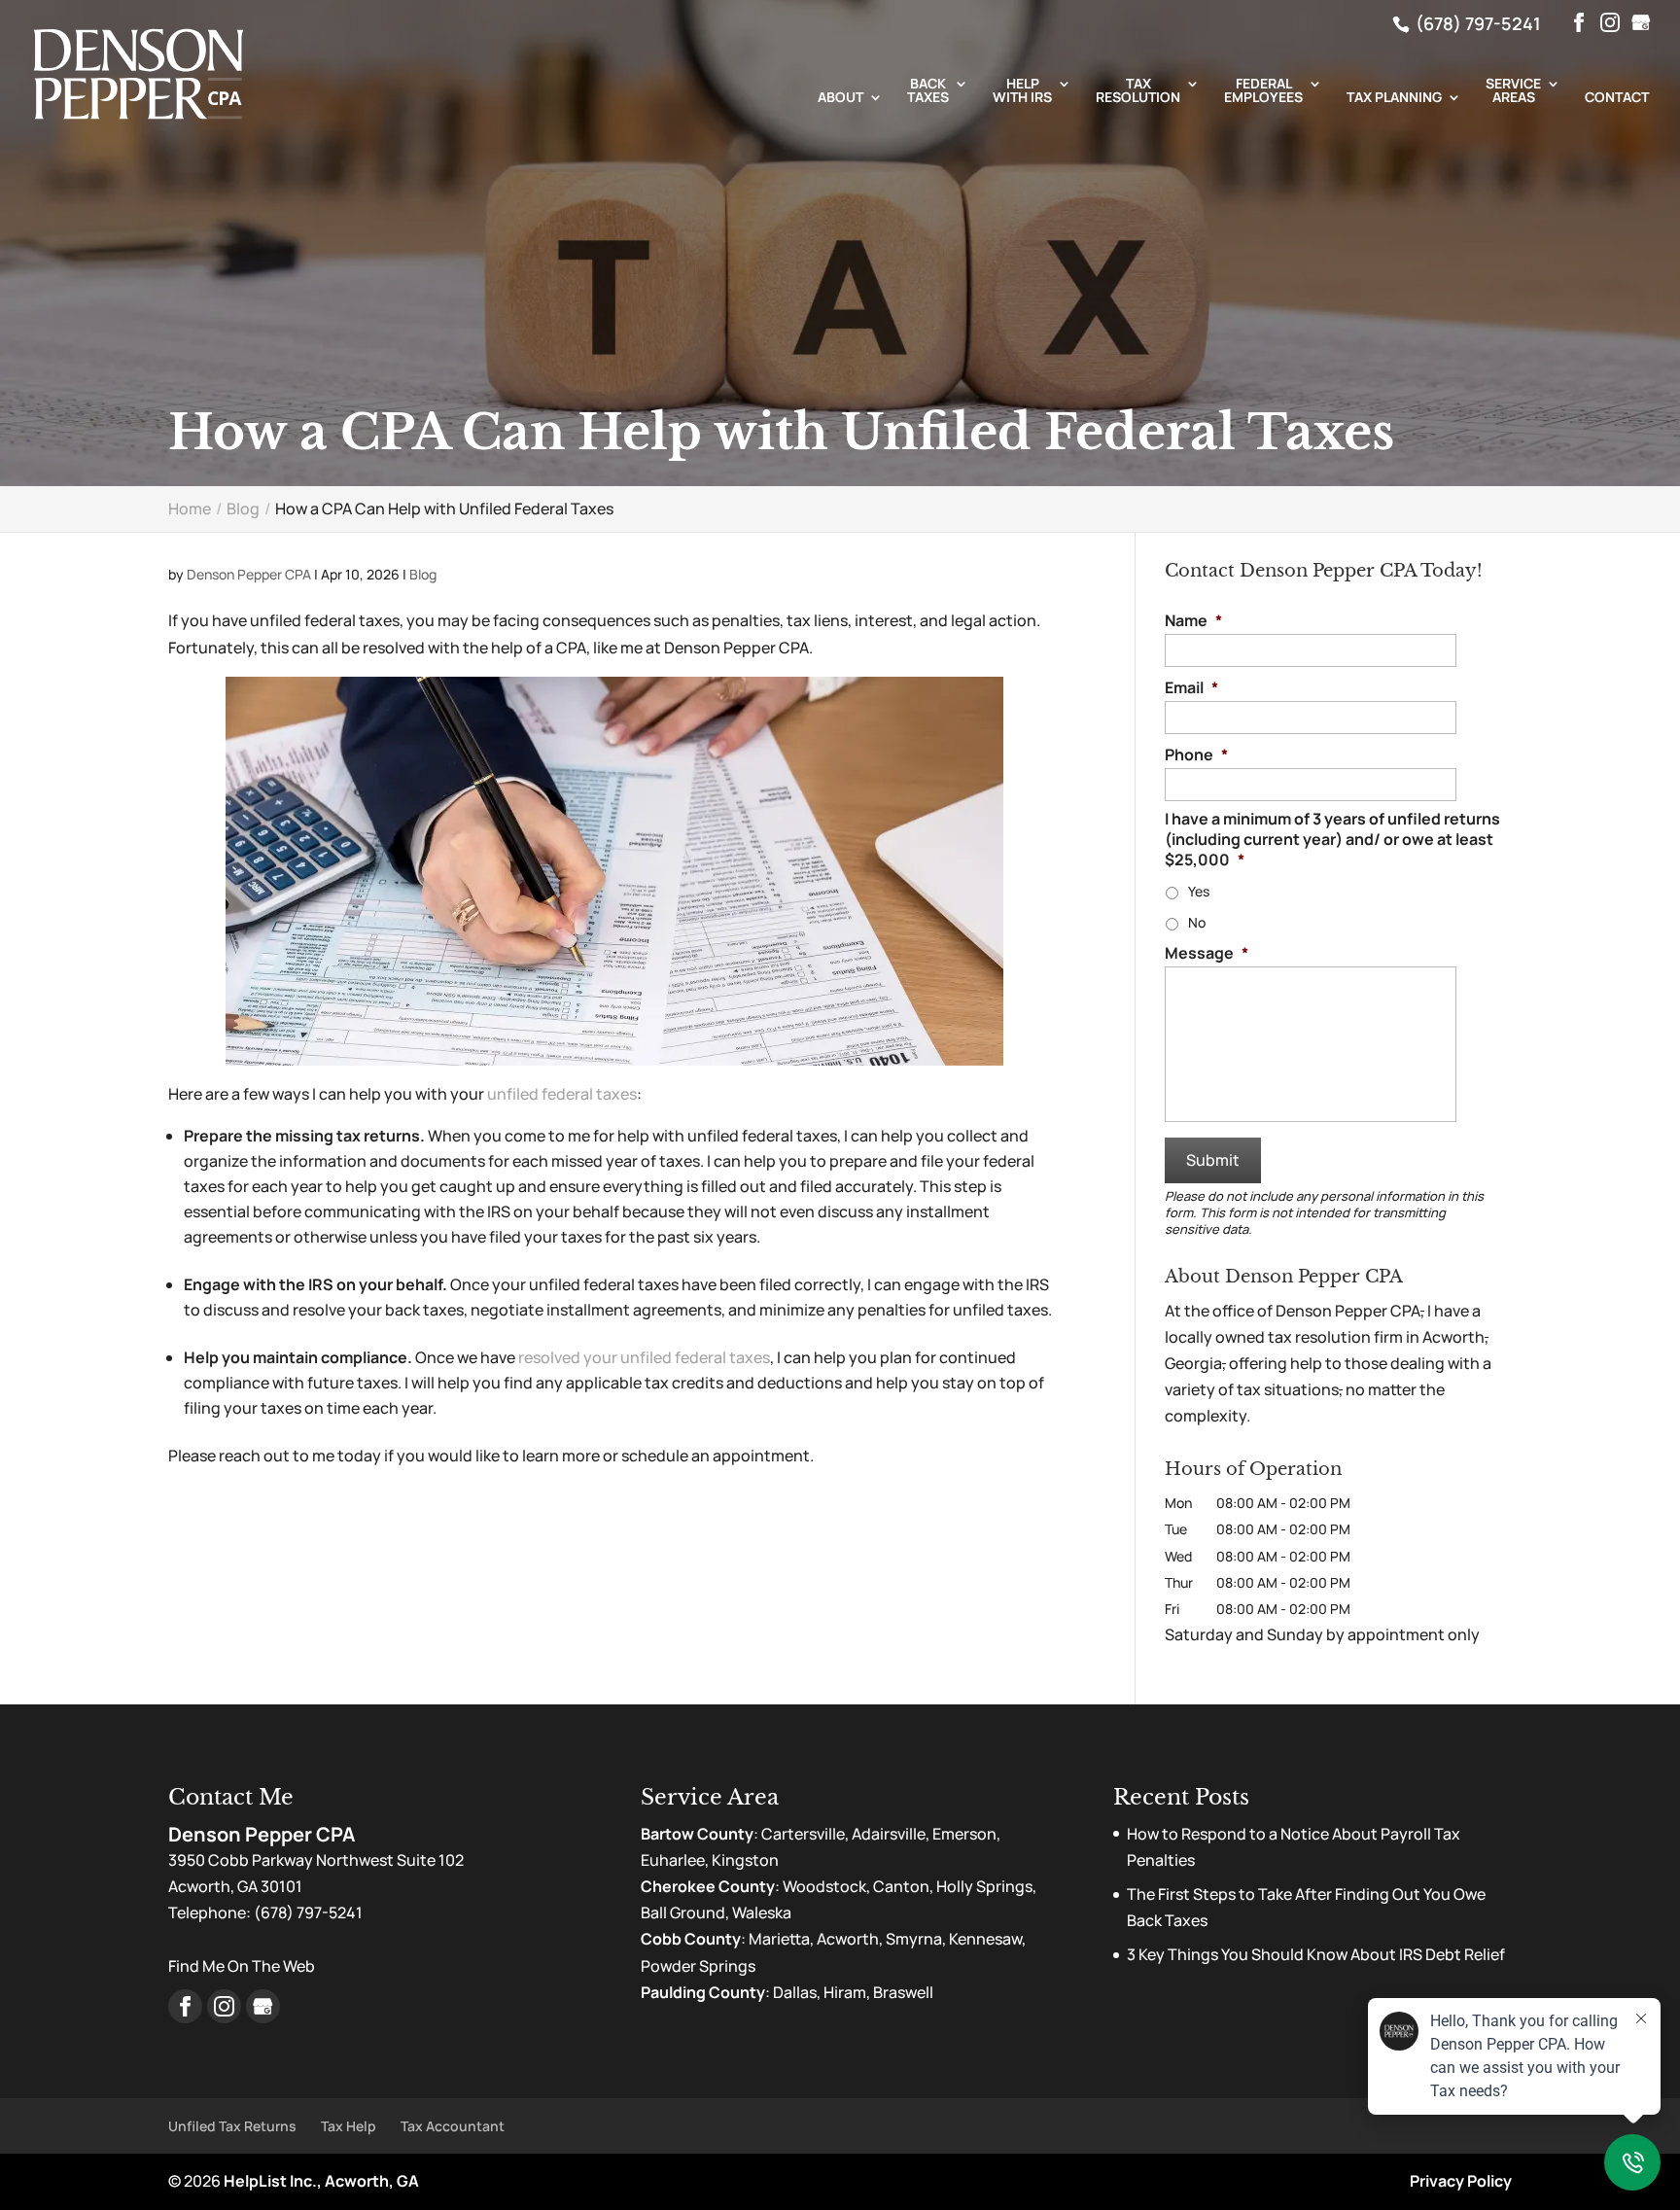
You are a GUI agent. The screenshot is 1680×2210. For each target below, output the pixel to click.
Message (1207, 953)
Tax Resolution (1138, 91)
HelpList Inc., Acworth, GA (321, 2181)
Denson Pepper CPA (249, 574)
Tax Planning (1394, 98)
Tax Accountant (453, 2126)
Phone (1196, 755)
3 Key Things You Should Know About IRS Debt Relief (1316, 1954)
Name (1193, 621)
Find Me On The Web (242, 1966)
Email (1191, 688)
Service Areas (1513, 91)
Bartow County (697, 1834)
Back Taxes (928, 91)
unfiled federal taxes (562, 1094)
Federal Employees (1263, 91)
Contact (1617, 98)
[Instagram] (1610, 23)
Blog (423, 574)
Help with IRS (1022, 91)
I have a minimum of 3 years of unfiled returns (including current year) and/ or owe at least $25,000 (1332, 839)
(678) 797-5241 (1476, 23)
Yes (1199, 891)
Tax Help (349, 2126)
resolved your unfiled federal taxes (644, 1357)
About (840, 98)
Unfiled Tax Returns (232, 2126)
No (1197, 922)
